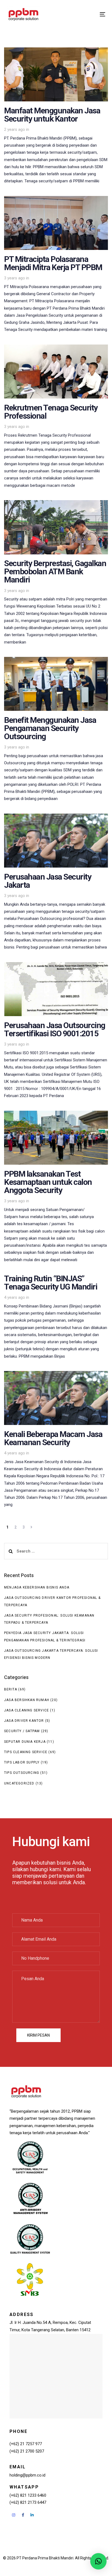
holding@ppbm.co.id (27, 2475)
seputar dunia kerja (25, 1742)
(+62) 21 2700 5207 (27, 2451)
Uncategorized (19, 1783)
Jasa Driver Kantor (24, 1721)
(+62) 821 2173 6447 (28, 2502)
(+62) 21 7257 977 (26, 2444)
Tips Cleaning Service (26, 1752)
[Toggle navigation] (89, 14)
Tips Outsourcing (22, 1773)
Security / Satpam (22, 1731)
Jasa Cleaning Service (27, 1710)
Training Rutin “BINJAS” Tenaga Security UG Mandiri (56, 1319)
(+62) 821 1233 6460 (28, 2495)
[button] (98, 2561)
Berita (11, 1689)
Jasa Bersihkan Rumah (27, 1700)
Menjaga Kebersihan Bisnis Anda (37, 1587)
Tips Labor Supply (22, 1762)
